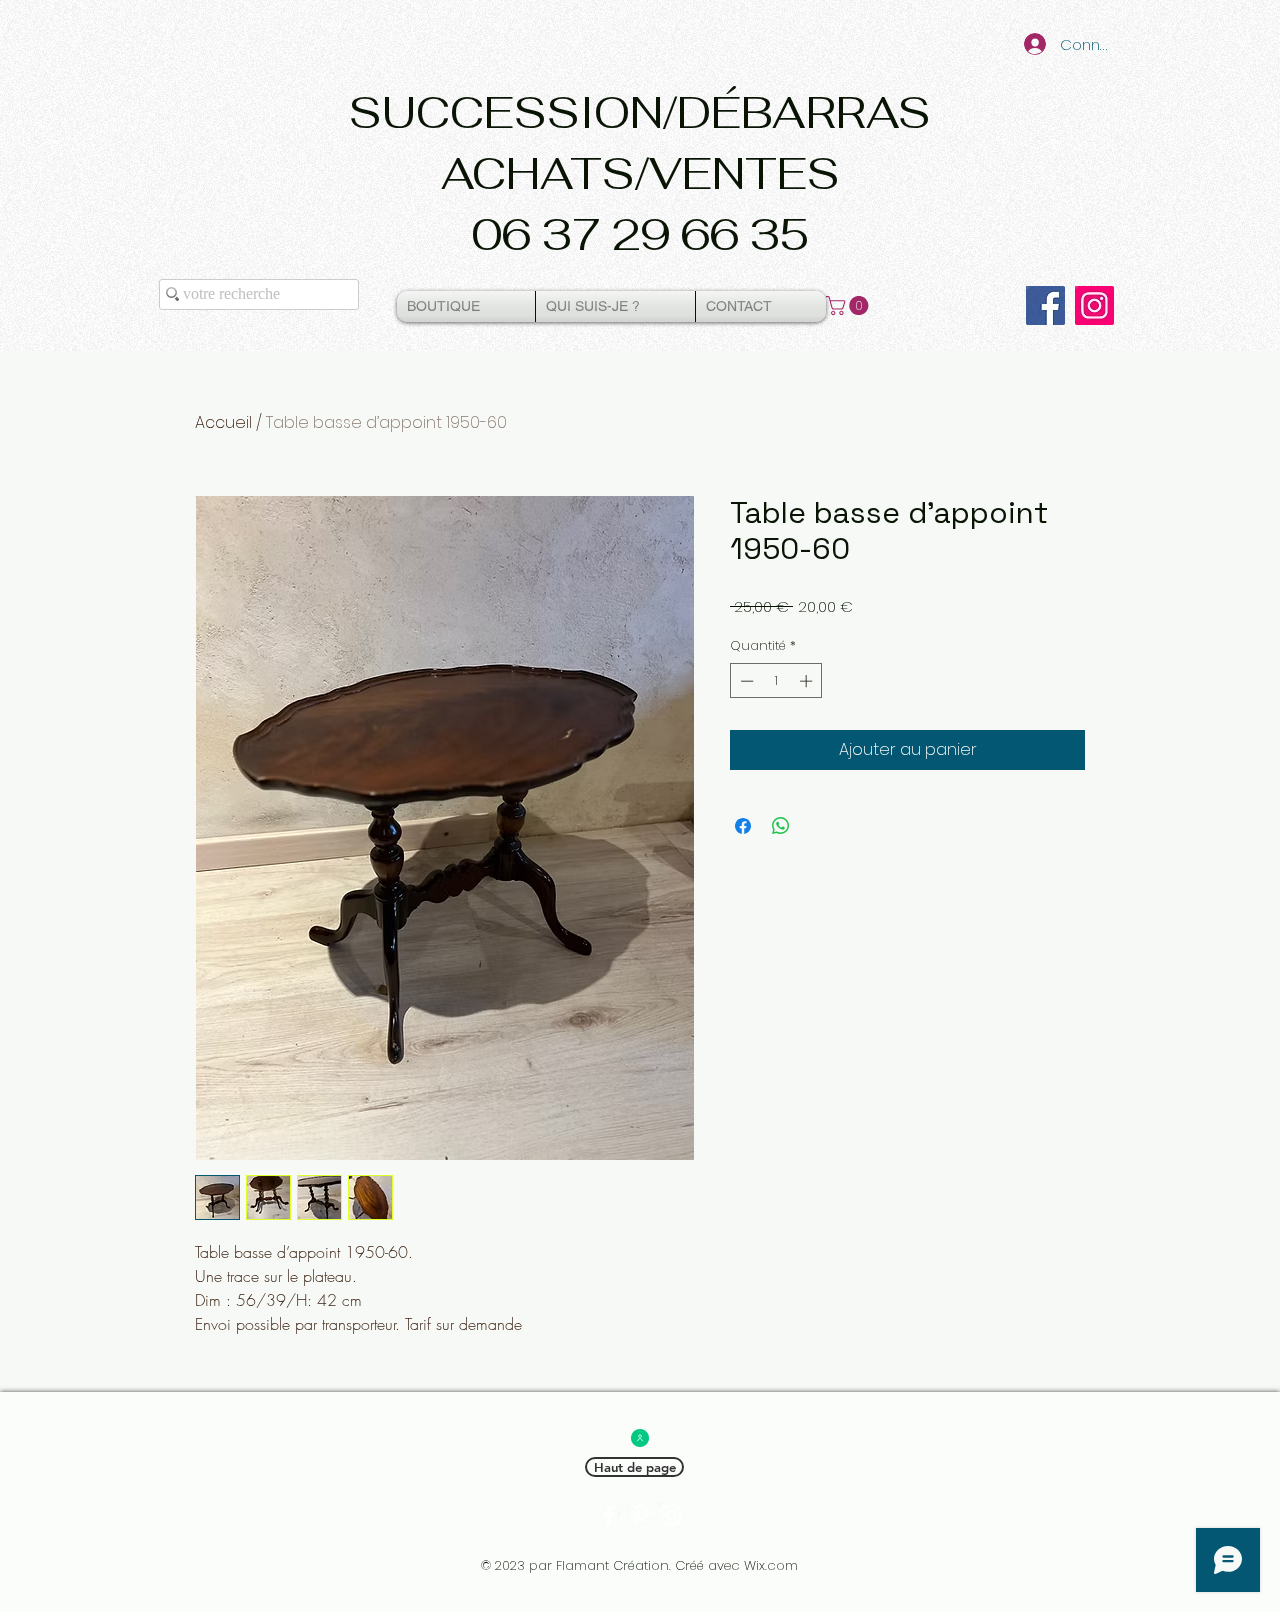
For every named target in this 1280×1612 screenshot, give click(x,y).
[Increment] (808, 681)
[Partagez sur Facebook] (743, 826)
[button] (849, 305)
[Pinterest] (640, 1515)
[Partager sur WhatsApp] (781, 826)
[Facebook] (1045, 305)
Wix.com (771, 1565)
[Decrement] (745, 681)
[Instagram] (1094, 305)
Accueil (223, 422)
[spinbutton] (776, 681)
